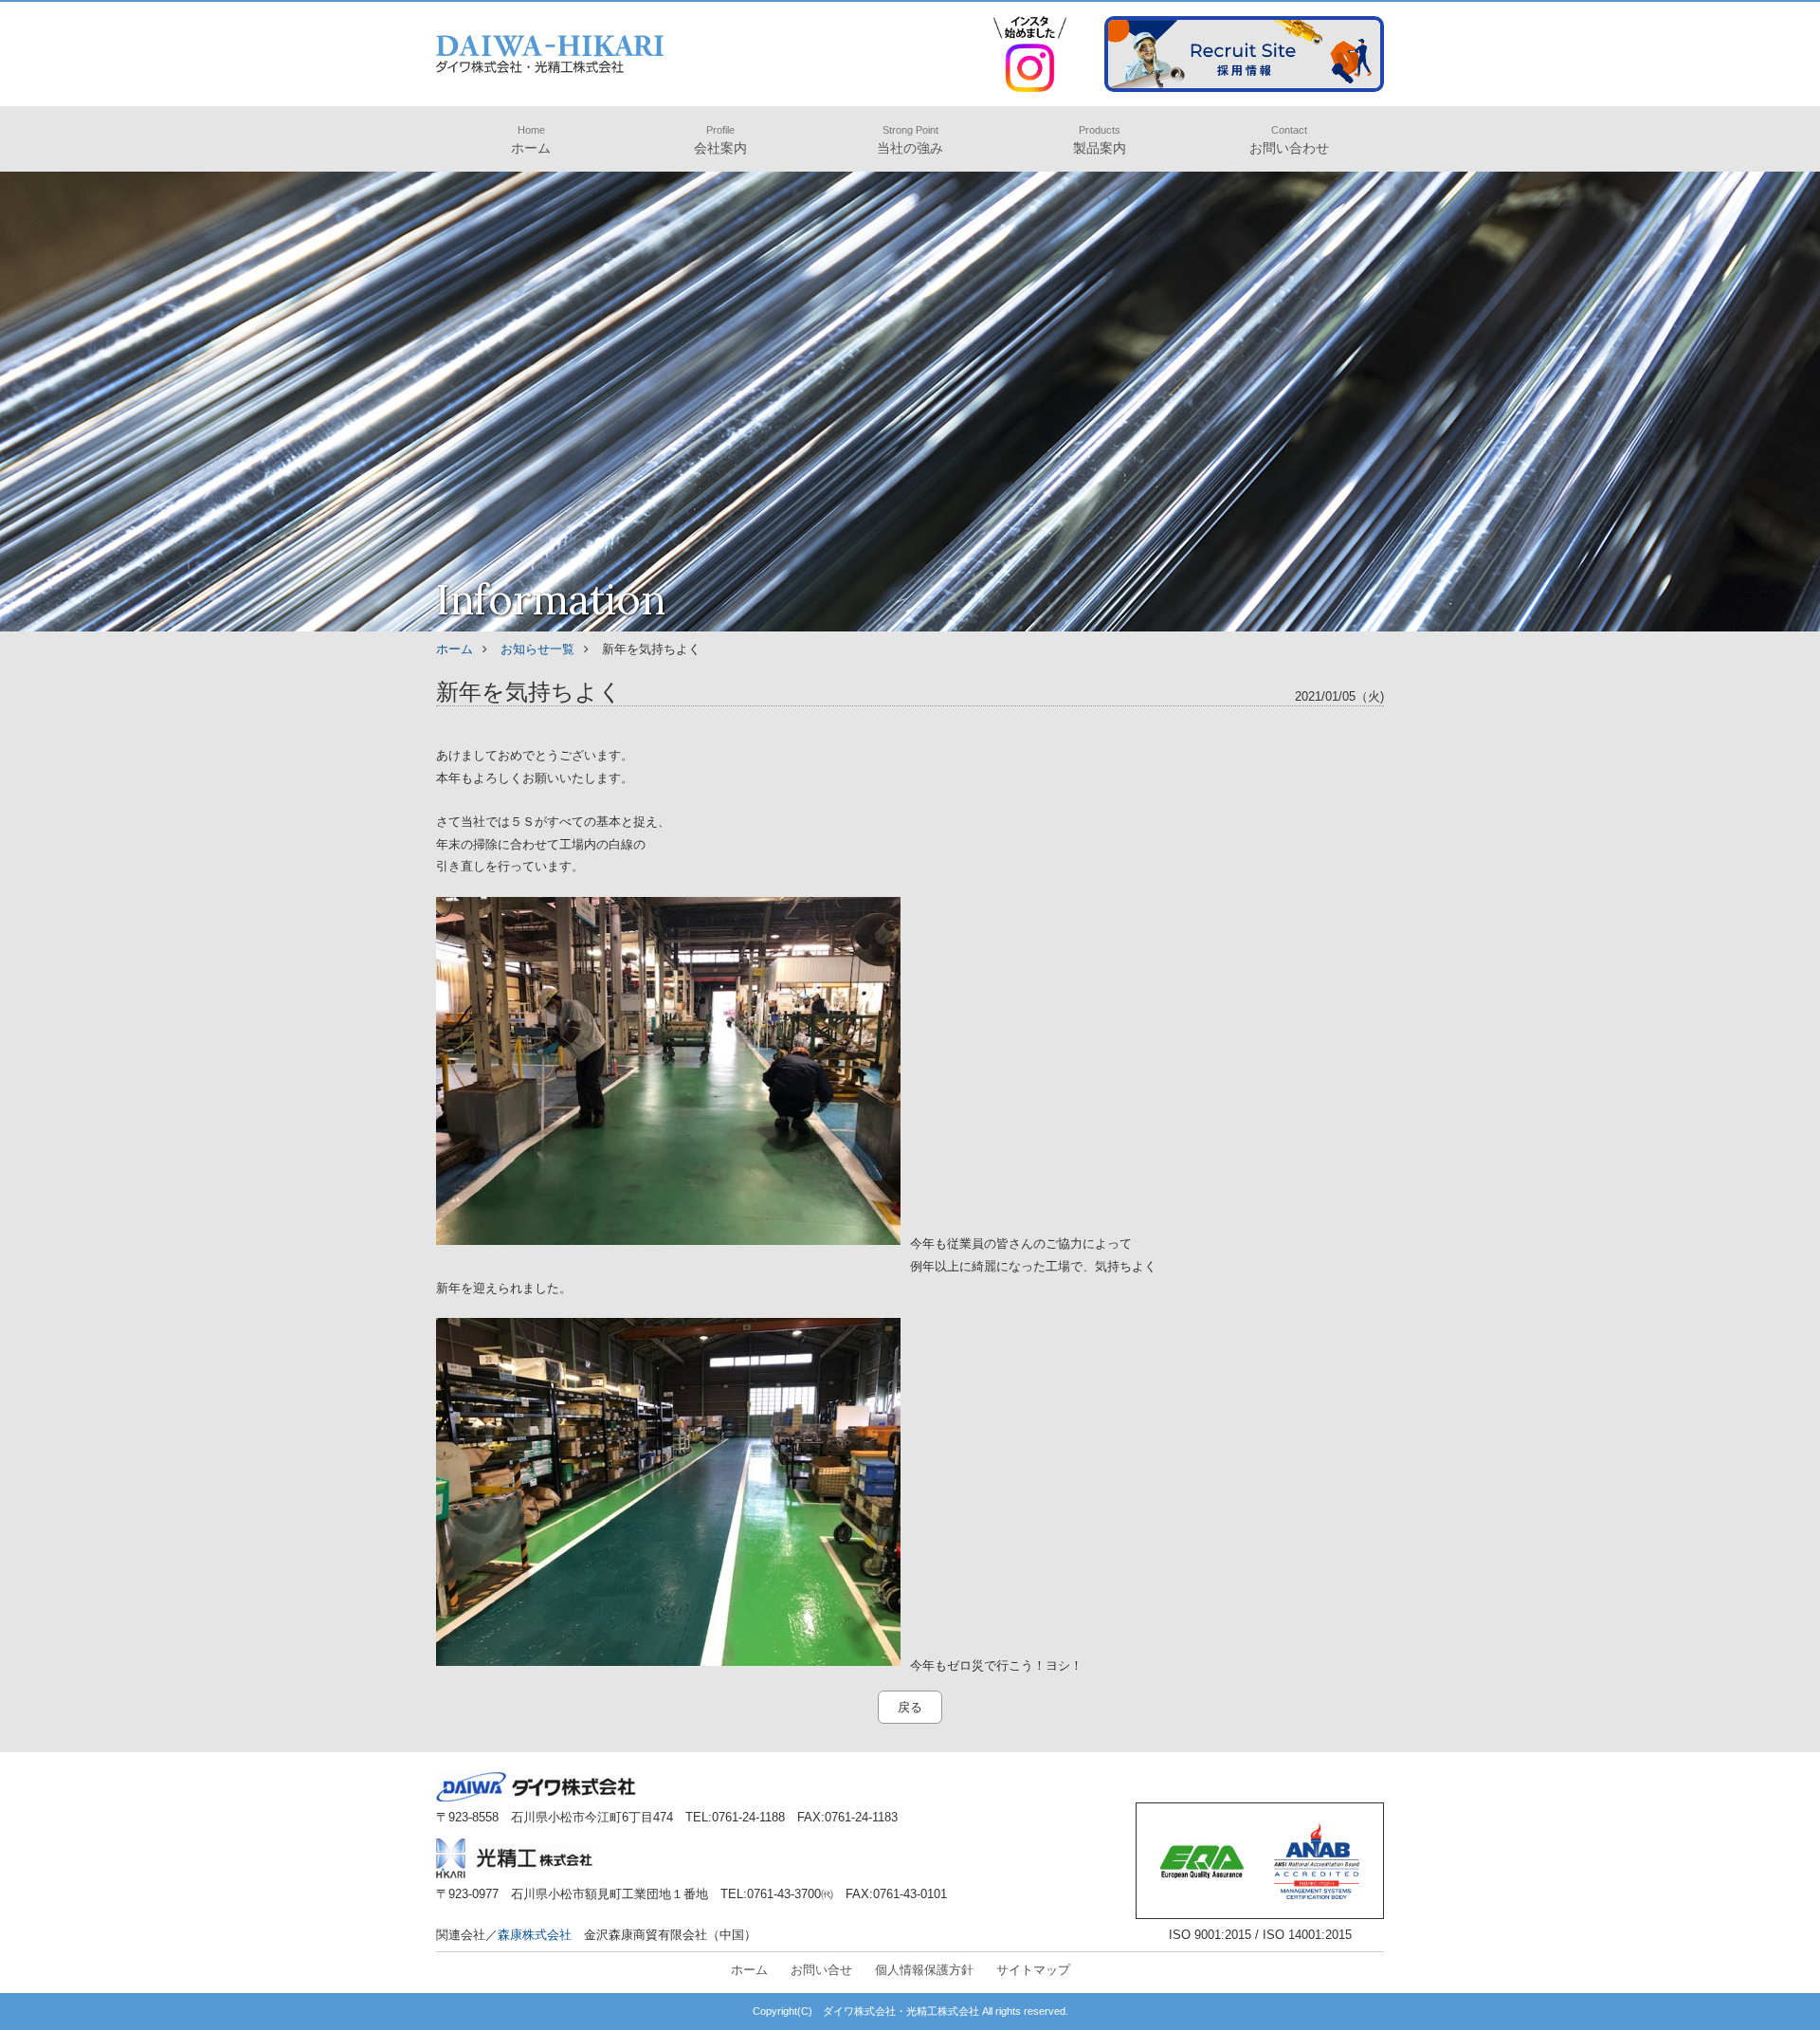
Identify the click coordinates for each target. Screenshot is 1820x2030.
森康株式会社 (535, 1935)
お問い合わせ (1289, 140)
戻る (910, 1707)
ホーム (531, 140)
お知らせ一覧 (537, 649)
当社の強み (910, 140)
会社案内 (720, 140)
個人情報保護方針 (924, 1970)
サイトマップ (1033, 1970)
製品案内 (1100, 140)
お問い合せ (821, 1970)
